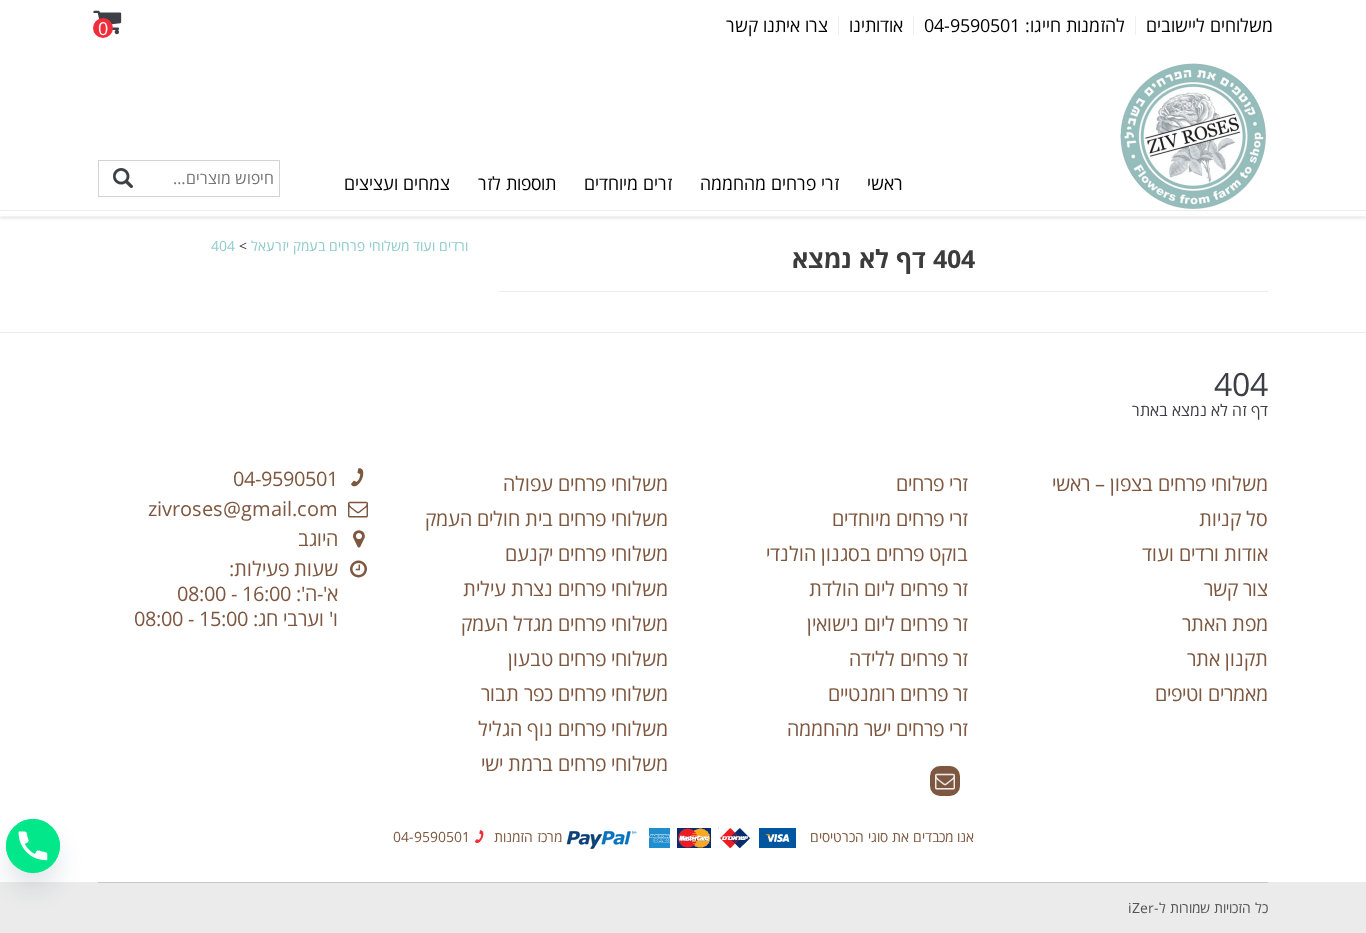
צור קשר (1236, 588)
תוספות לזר (517, 183)
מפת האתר (1225, 623)
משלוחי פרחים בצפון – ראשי (1160, 483)
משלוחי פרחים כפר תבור (574, 693)
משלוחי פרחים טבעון (588, 658)
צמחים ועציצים (397, 183)
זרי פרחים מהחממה (769, 183)
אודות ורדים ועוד (1205, 553)
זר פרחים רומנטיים (898, 693)
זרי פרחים (932, 483)
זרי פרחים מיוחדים (900, 518)
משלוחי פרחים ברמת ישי (574, 763)
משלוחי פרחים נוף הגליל (573, 728)
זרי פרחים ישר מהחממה (877, 728)
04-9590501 (285, 478)
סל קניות (1233, 518)
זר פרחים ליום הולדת (888, 588)
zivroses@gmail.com (243, 508)
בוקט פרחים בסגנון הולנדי (867, 553)
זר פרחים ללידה (908, 658)
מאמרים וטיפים (1211, 693)
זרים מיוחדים (628, 183)
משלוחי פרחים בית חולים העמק (546, 518)
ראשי (885, 183)
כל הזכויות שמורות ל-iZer (1198, 907)
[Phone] (33, 846)
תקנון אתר (1227, 658)
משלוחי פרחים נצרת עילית (565, 588)
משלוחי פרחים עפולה (585, 483)
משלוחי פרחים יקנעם (586, 553)
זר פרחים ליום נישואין (887, 623)
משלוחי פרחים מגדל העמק (564, 623)
